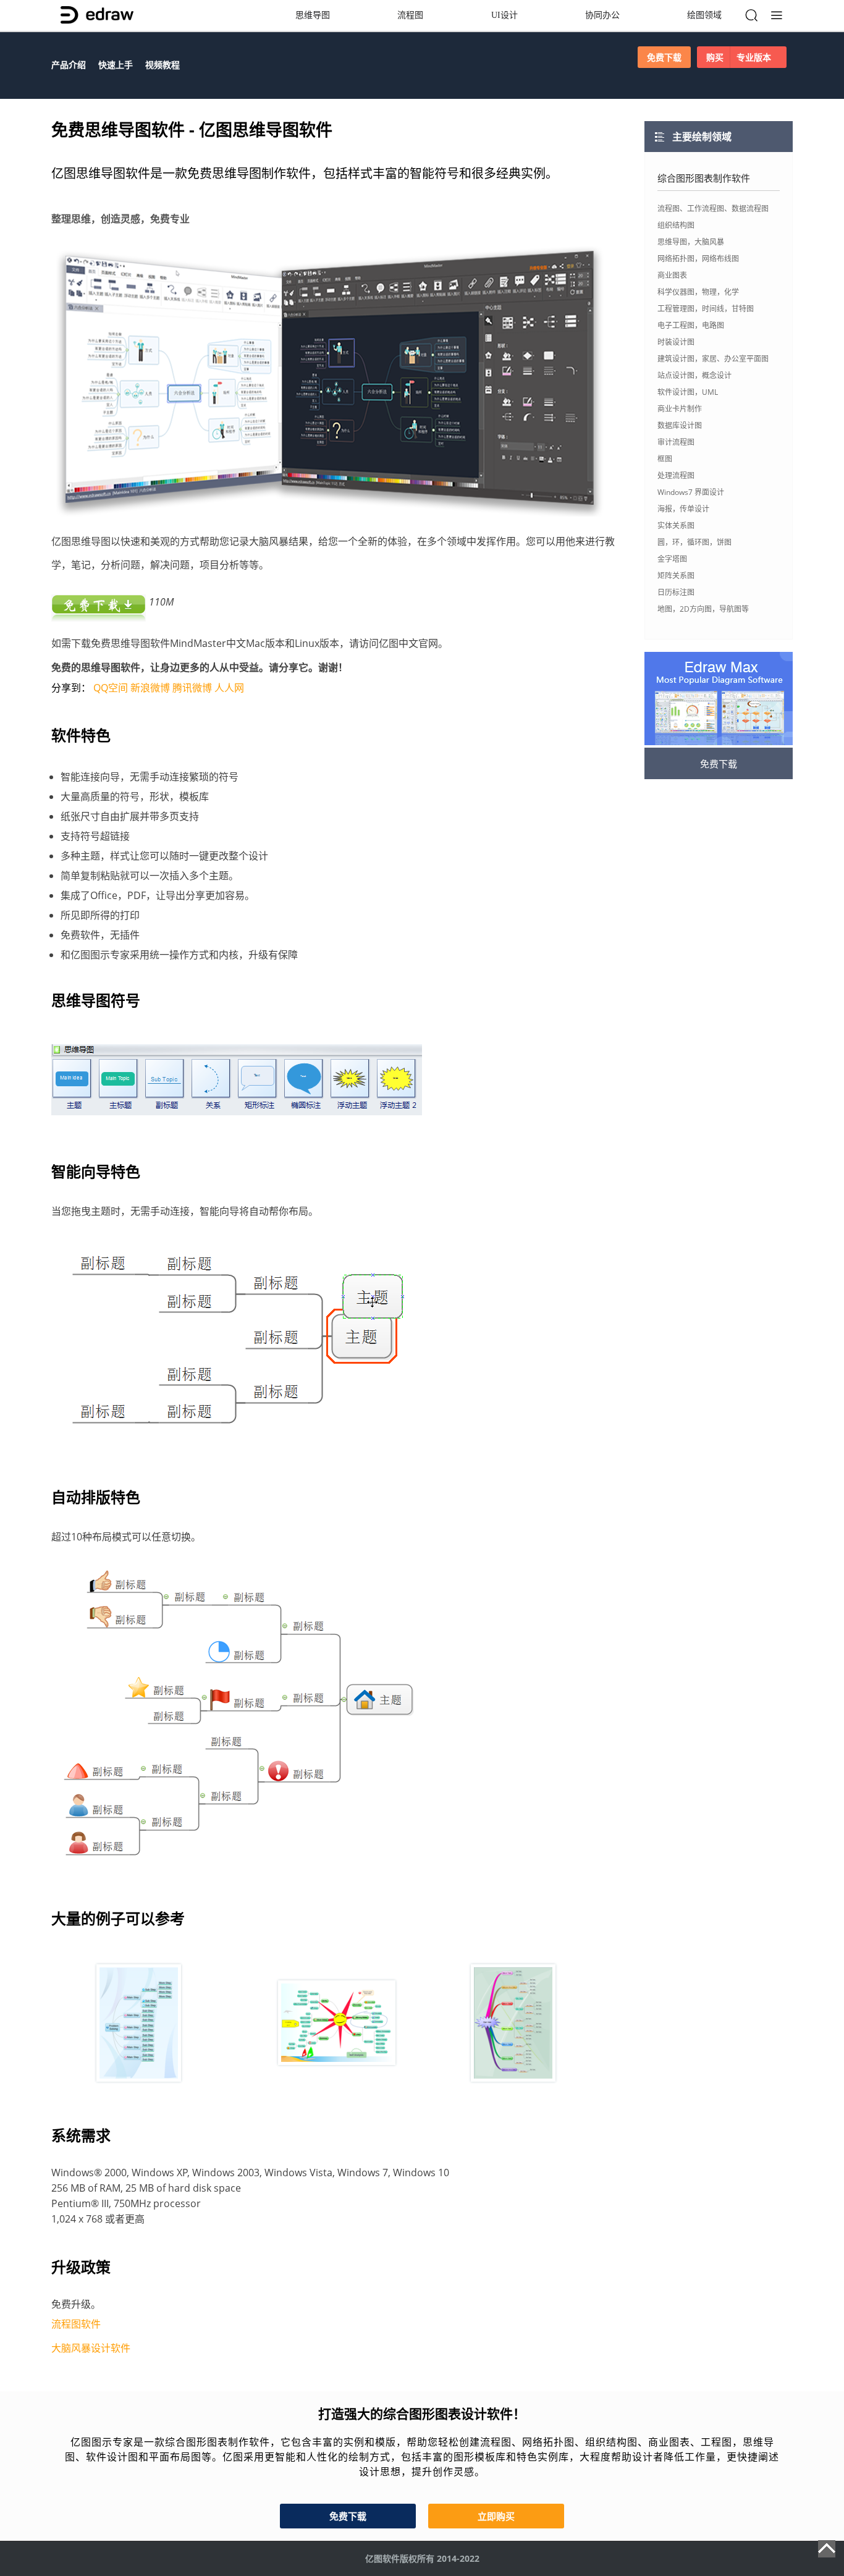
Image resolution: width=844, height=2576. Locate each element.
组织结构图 (676, 225)
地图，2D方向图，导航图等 (703, 609)
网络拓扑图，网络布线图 (698, 259)
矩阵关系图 (676, 576)
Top (827, 2549)
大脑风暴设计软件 (91, 2348)
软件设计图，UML (688, 392)
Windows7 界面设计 (691, 492)
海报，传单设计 (683, 509)
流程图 (410, 15)
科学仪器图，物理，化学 (698, 292)
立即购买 (496, 2516)
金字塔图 (672, 559)
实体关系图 (676, 526)
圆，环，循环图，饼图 (694, 542)
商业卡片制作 (680, 409)
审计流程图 (676, 442)
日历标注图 (676, 592)
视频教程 (162, 65)
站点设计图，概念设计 (694, 375)
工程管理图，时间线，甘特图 (706, 309)
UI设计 (504, 15)
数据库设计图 (680, 425)
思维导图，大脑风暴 (691, 242)
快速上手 (116, 65)
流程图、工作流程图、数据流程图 (713, 209)
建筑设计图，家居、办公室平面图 (713, 359)
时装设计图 (676, 342)
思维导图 (313, 15)
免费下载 (664, 57)
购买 (739, 57)
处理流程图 (676, 475)
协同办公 (602, 15)
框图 (665, 459)
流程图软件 (76, 2324)
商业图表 (672, 275)
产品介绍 (69, 65)
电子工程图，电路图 (691, 325)
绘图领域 (704, 15)
